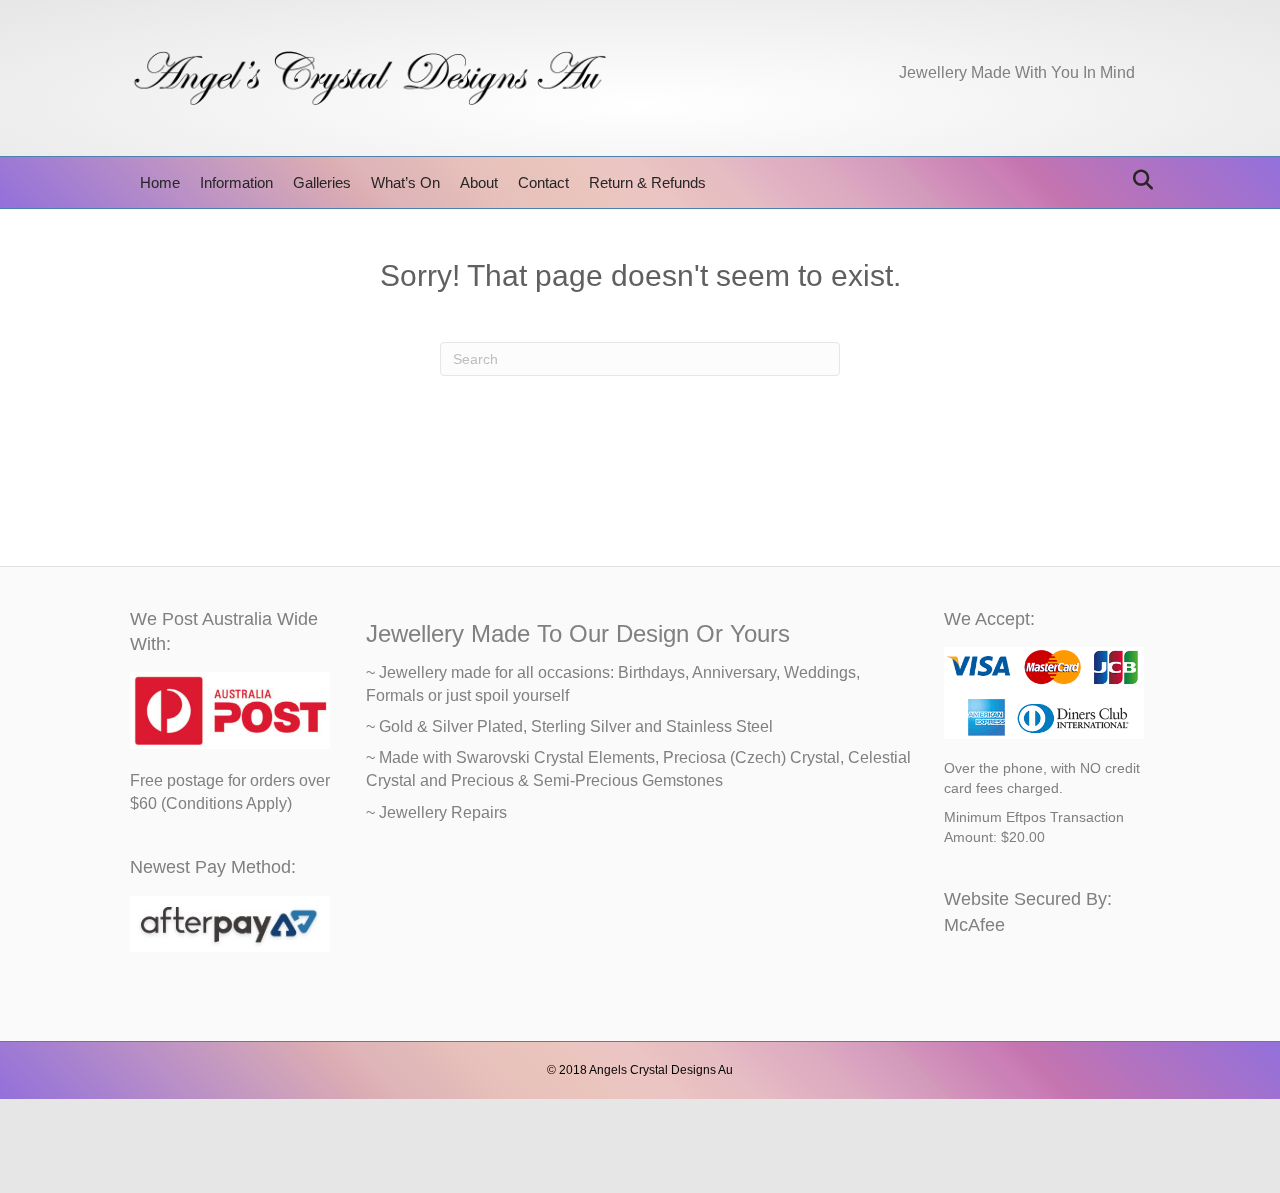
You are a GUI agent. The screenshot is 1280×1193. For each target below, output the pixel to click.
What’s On (405, 182)
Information (236, 182)
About (479, 182)
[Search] (1137, 180)
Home (160, 182)
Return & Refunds (647, 182)
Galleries (322, 182)
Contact (543, 182)
